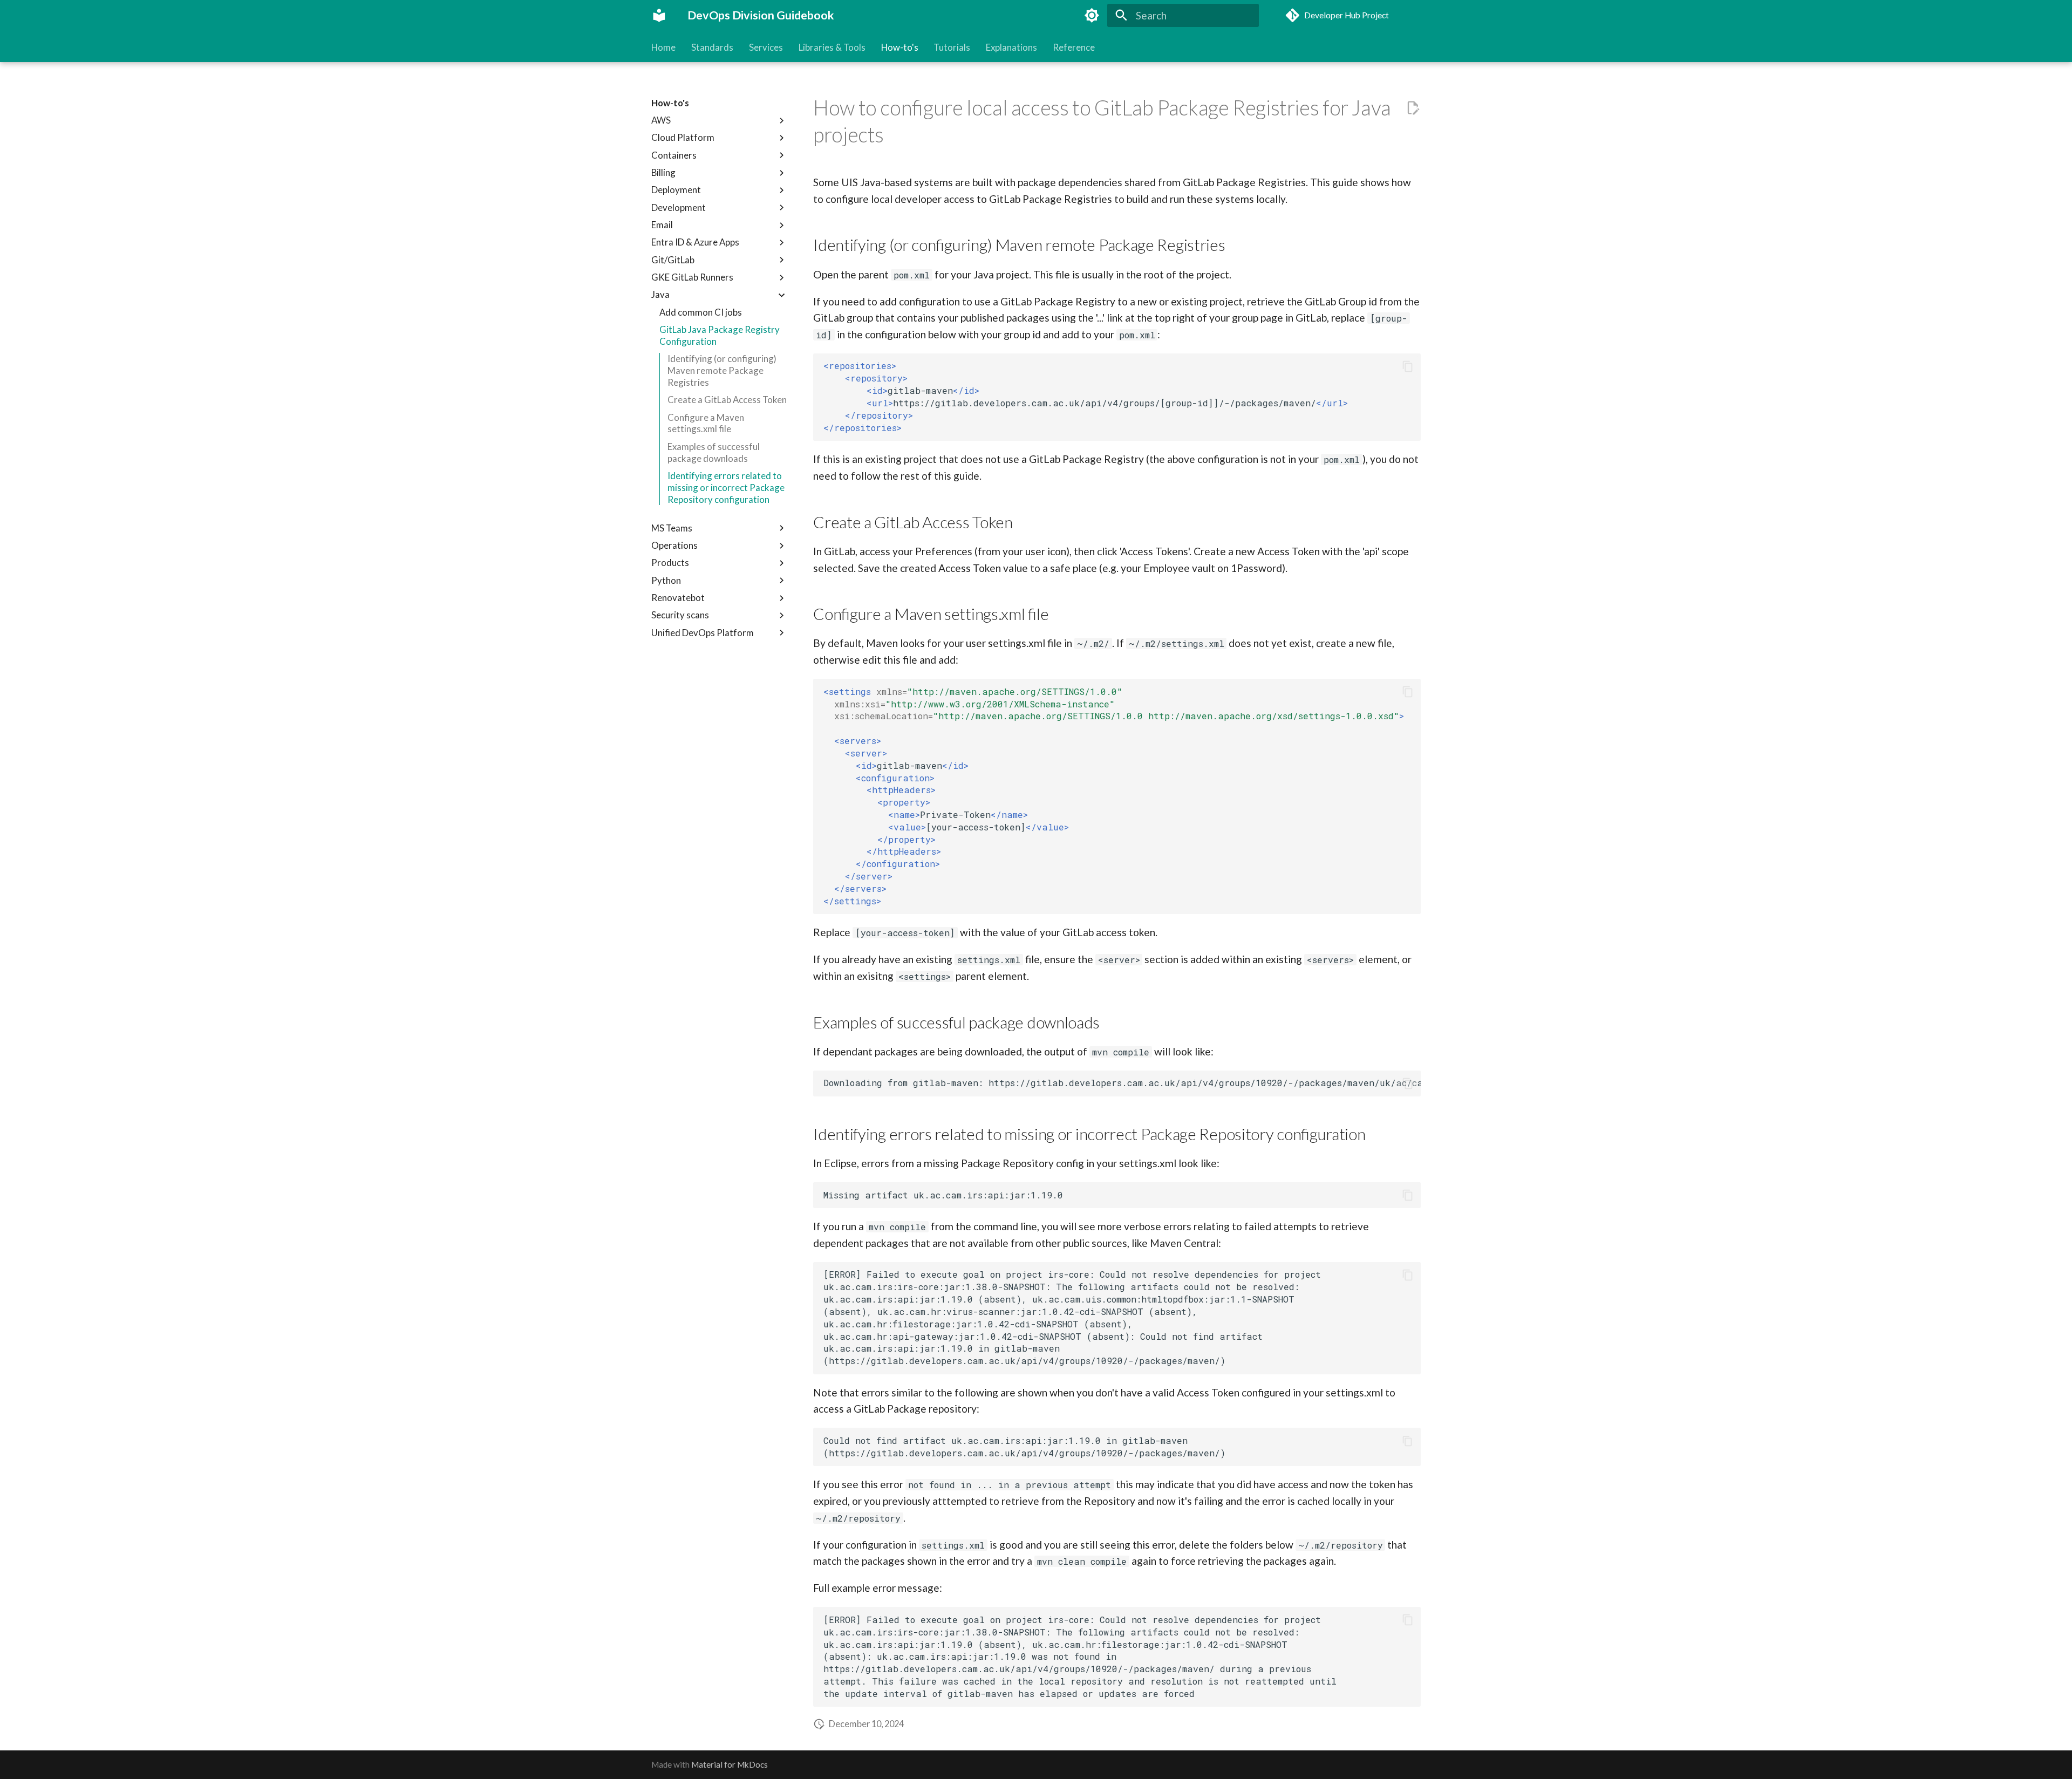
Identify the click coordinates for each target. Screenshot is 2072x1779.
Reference (1074, 47)
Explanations (1011, 47)
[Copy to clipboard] (1408, 366)
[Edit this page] (1413, 108)
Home (663, 47)
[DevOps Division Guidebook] (659, 16)
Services (766, 47)
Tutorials (952, 47)
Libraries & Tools (832, 47)
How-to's (899, 47)
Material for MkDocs (730, 1764)
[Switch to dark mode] (1092, 16)
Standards (712, 47)
